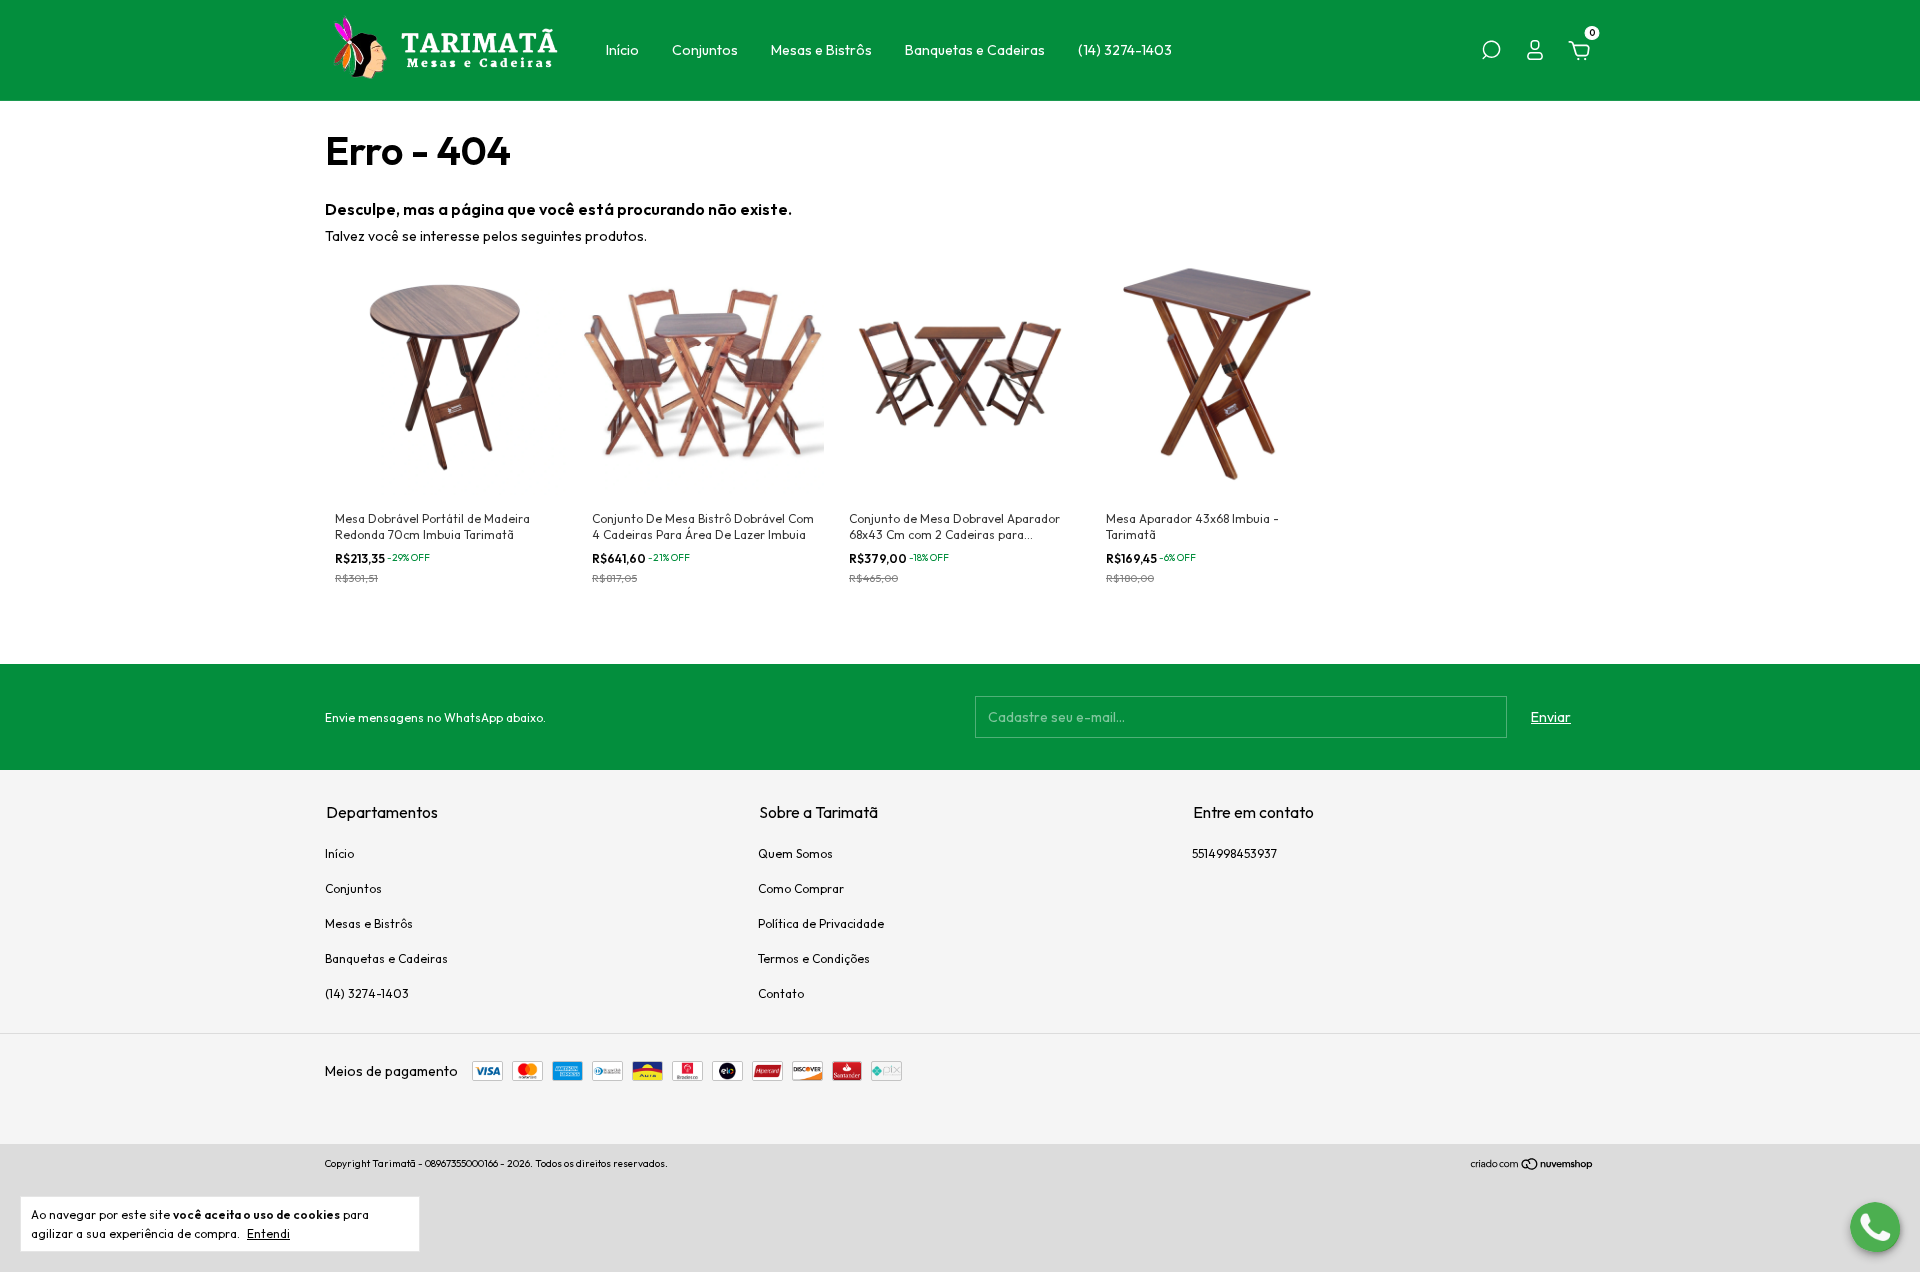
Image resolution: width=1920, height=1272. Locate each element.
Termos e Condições (814, 958)
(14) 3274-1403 (1125, 50)
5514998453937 (1234, 853)
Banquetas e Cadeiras (975, 50)
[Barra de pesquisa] (1491, 53)
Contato (781, 993)
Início (622, 50)
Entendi (268, 1233)
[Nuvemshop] (1532, 1166)
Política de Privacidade (821, 923)
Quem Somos (795, 853)
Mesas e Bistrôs (821, 50)
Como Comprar (801, 888)
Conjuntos (705, 50)
